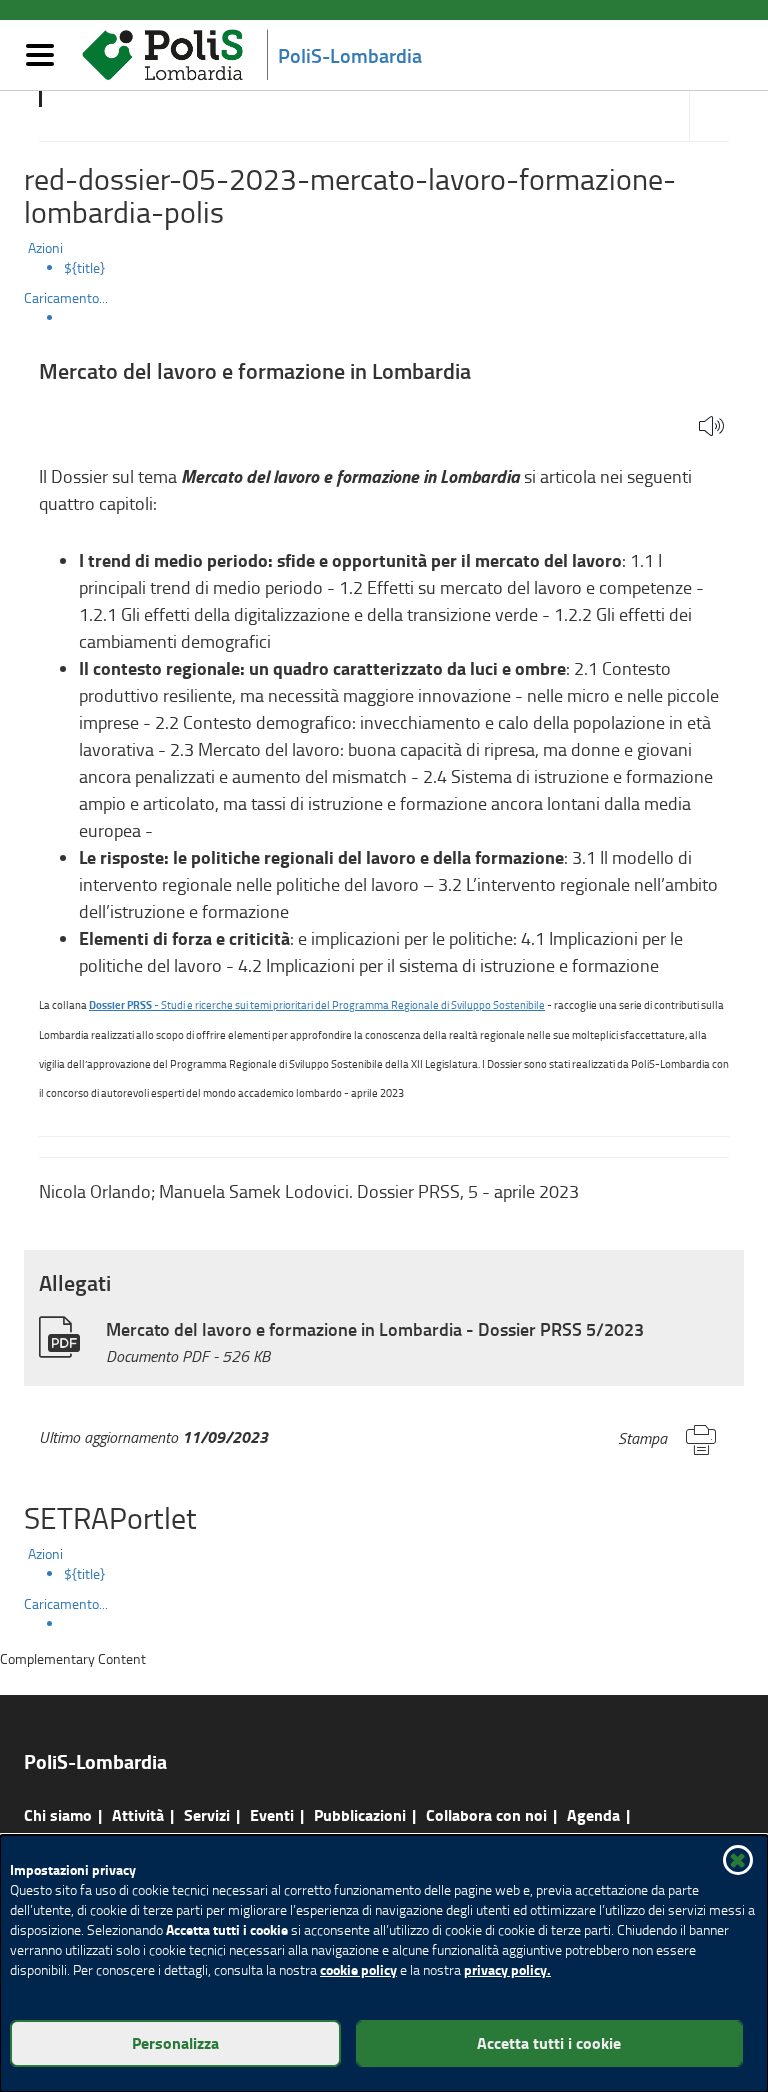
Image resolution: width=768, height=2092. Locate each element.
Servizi (207, 1814)
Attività (138, 1814)
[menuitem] (404, 268)
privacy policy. (507, 1969)
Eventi (272, 1814)
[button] (711, 427)
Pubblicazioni (360, 1814)
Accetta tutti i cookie (549, 2042)
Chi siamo (58, 1814)
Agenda (593, 1814)
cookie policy (358, 1969)
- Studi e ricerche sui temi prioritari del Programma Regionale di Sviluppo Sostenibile (317, 1004)
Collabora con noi (486, 1814)
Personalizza (175, 2042)
